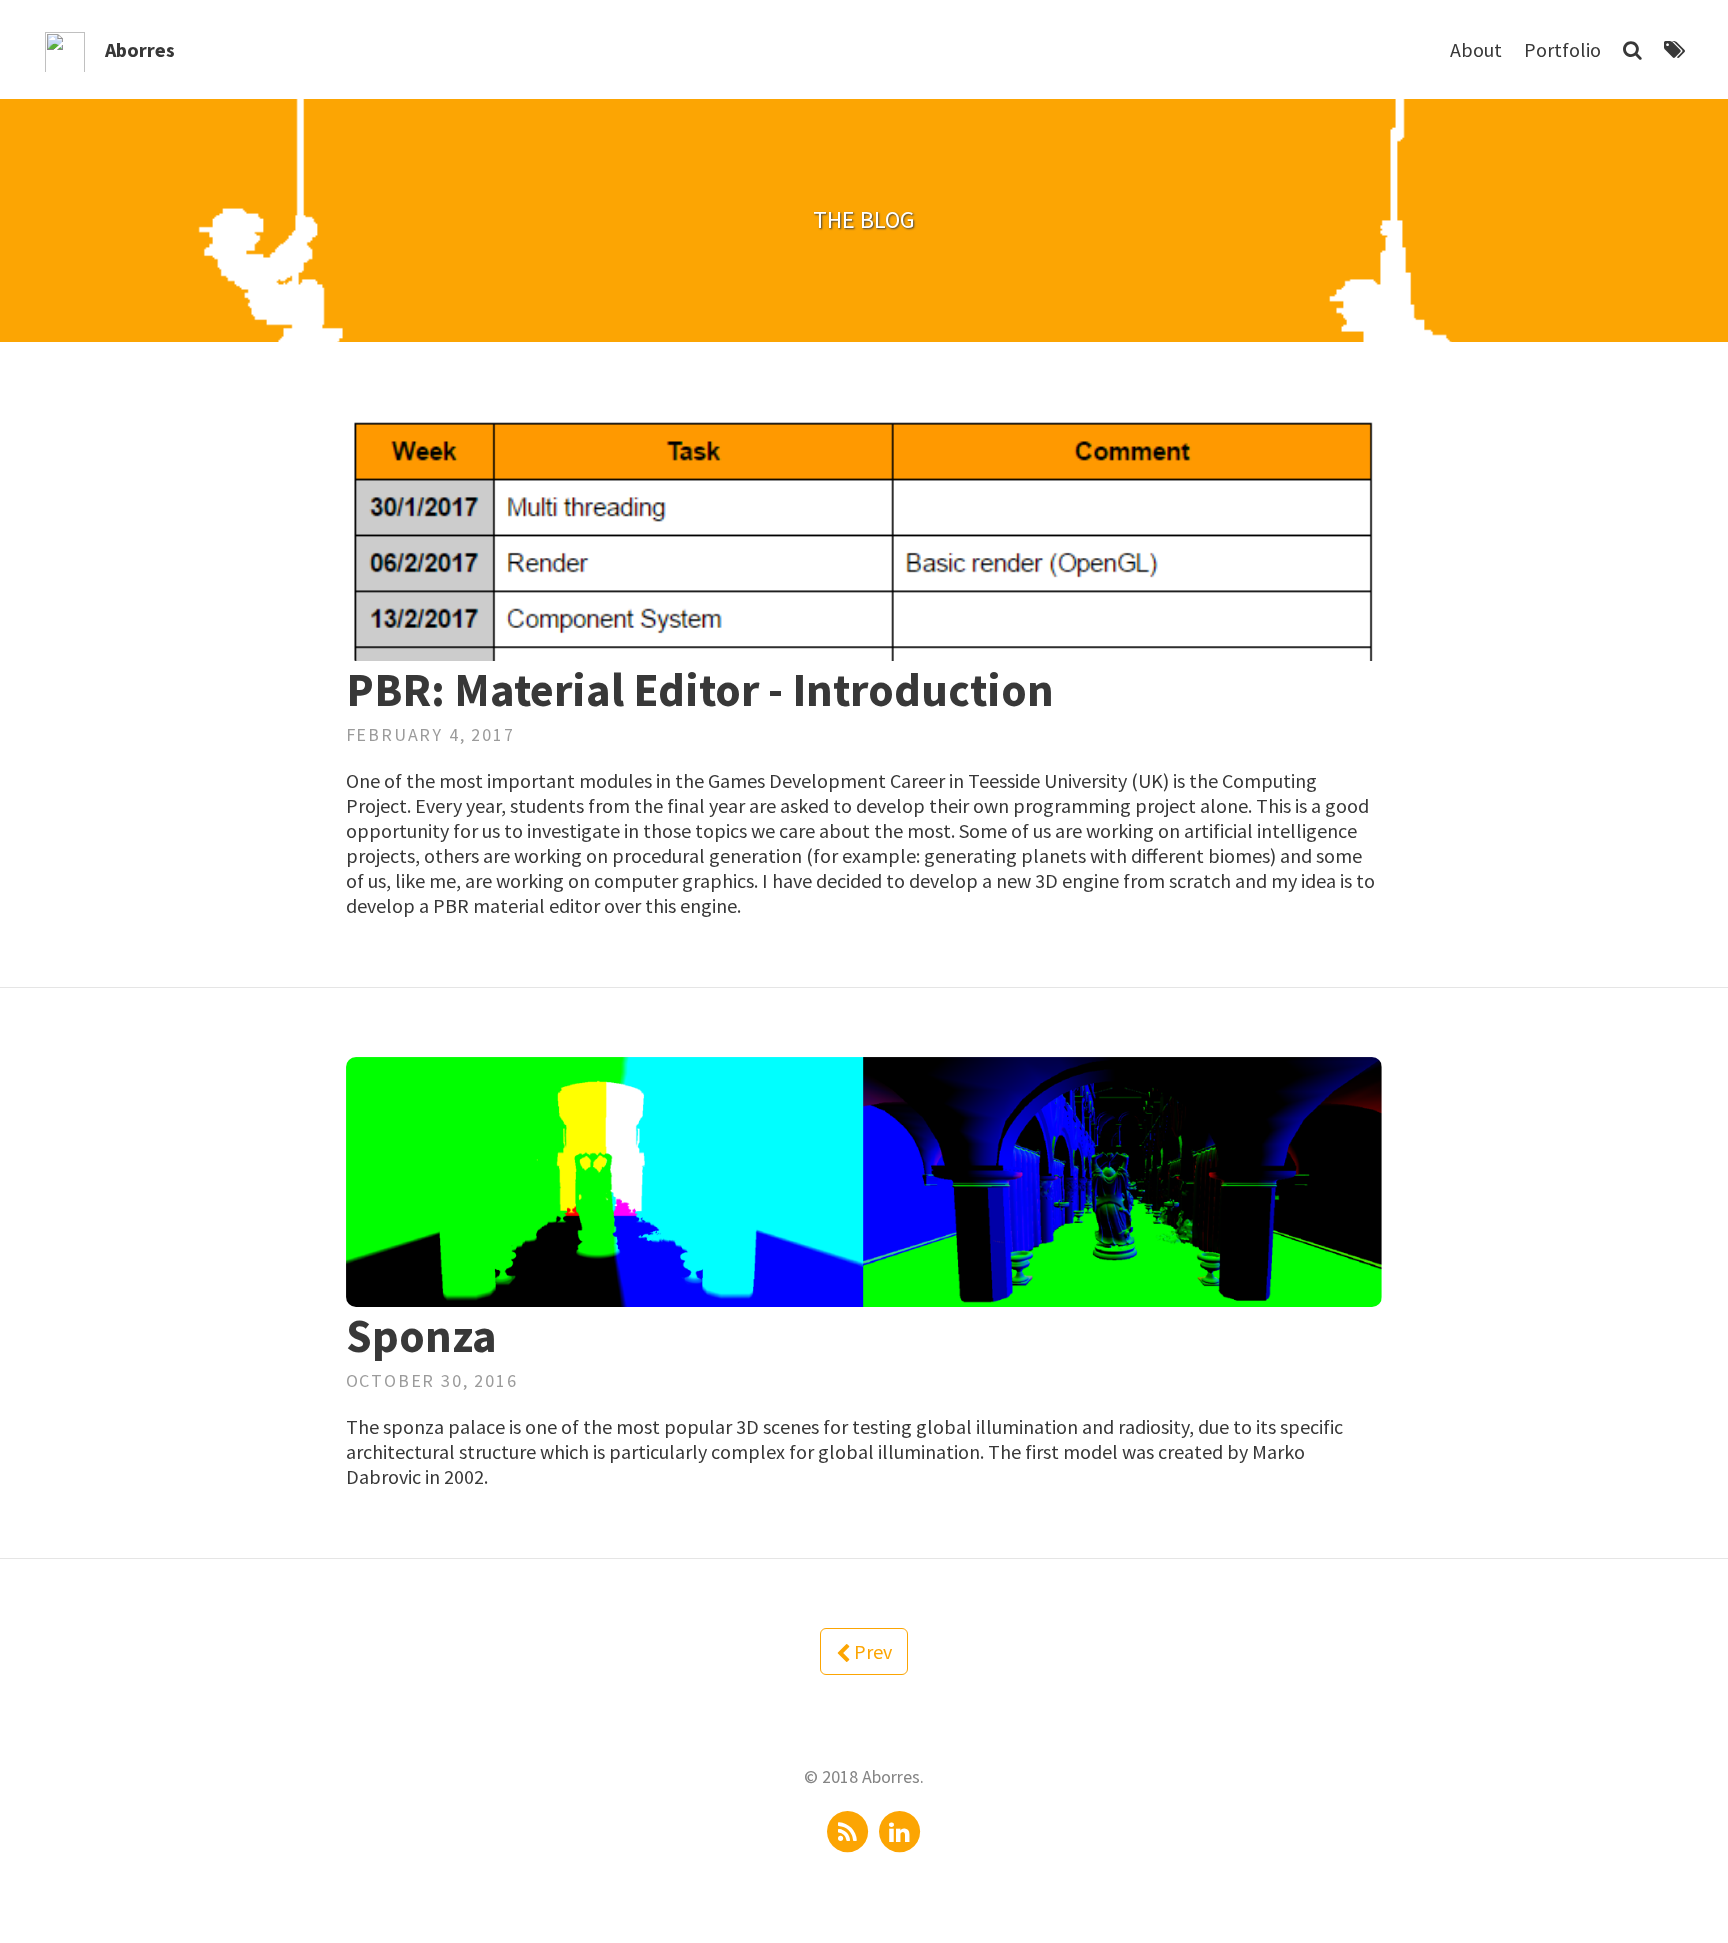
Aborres (140, 49)
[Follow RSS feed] (849, 1829)
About (1476, 49)
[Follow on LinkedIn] (899, 1829)
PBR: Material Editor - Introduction (700, 690)
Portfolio (1562, 49)
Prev (871, 1651)
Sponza (421, 1336)
